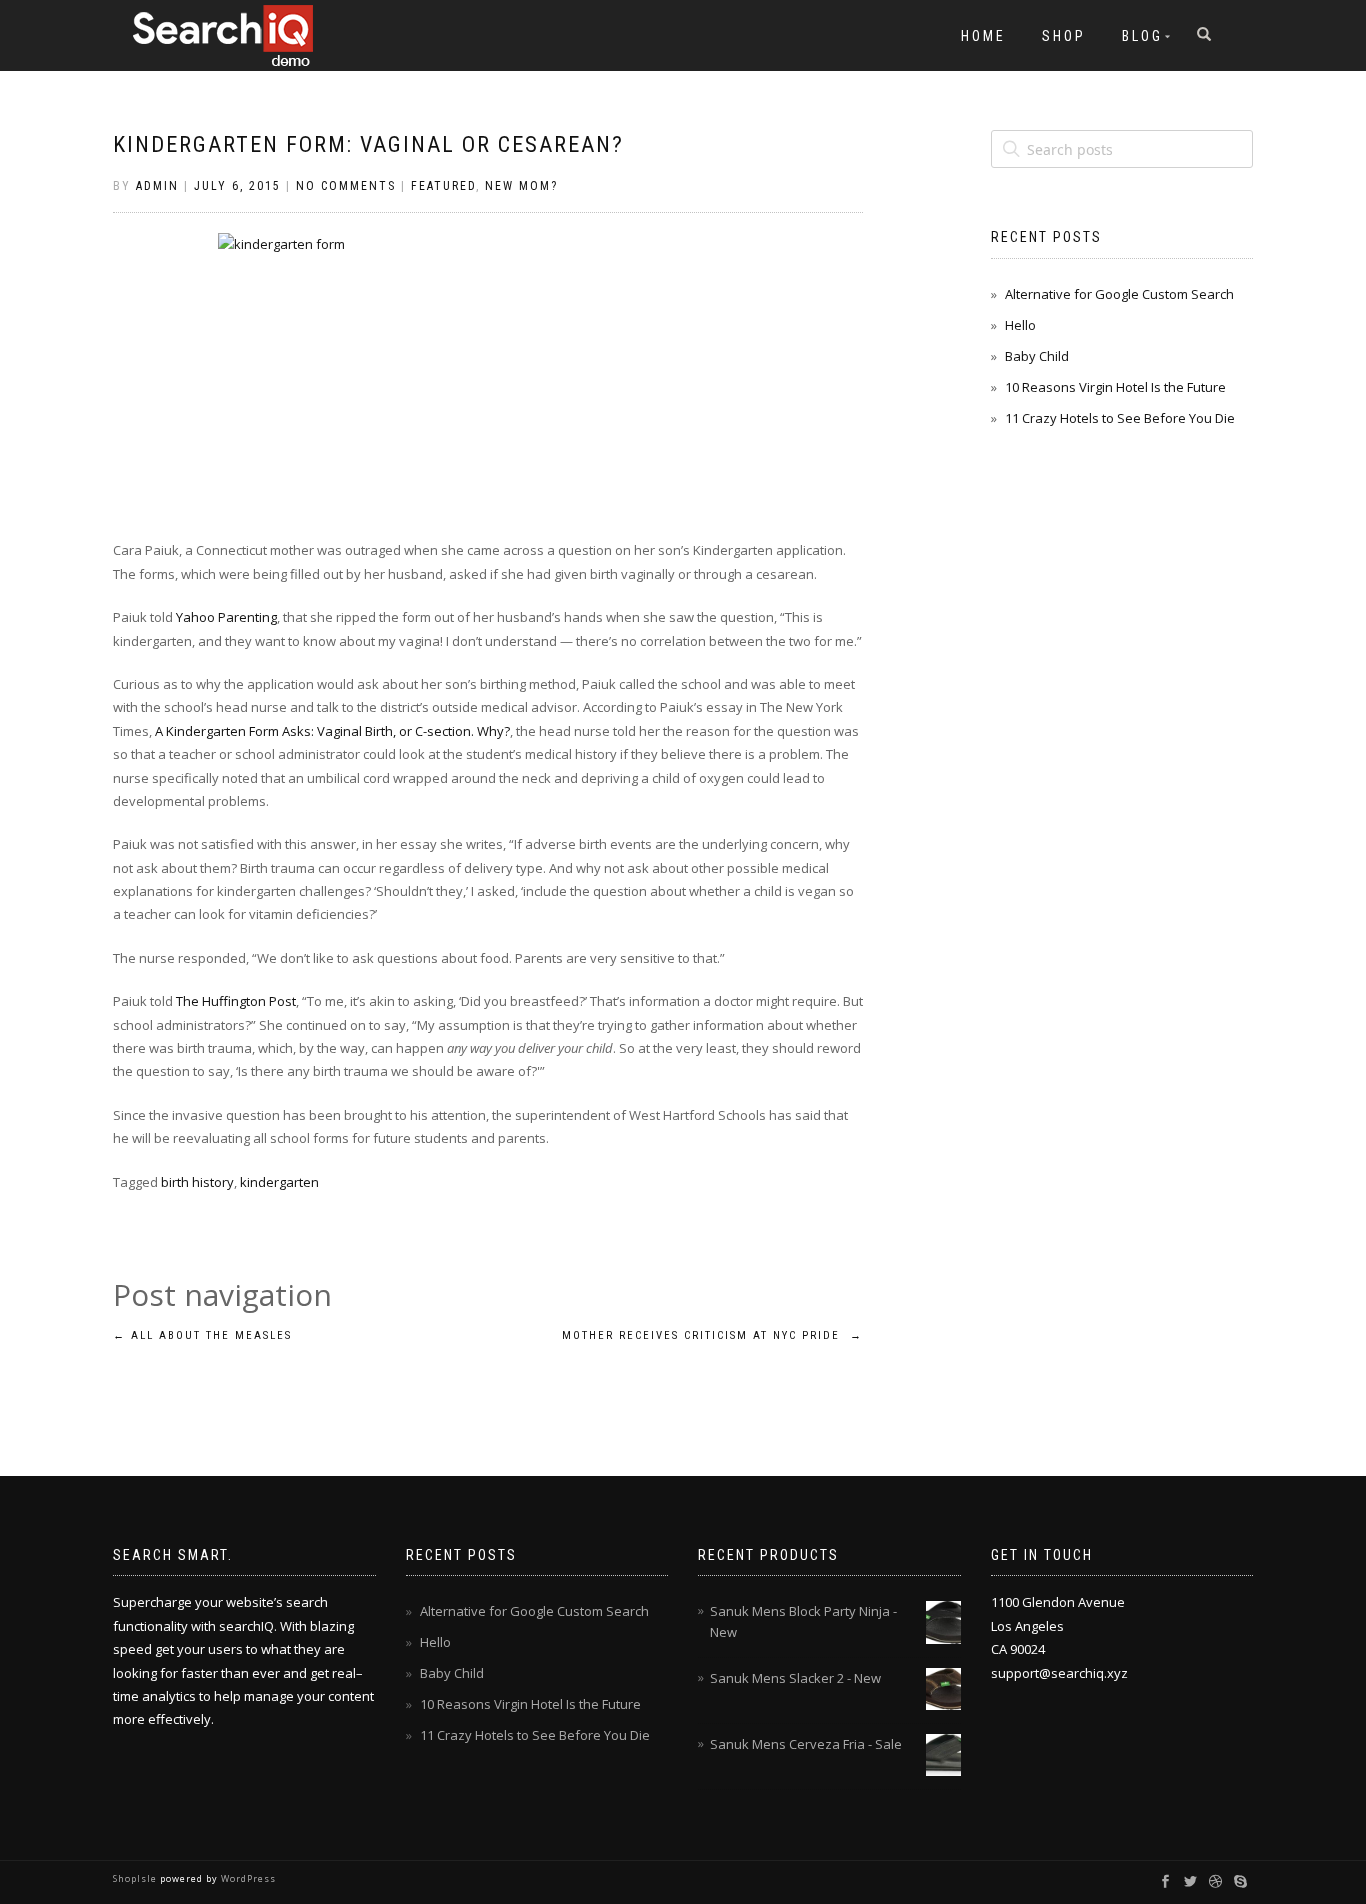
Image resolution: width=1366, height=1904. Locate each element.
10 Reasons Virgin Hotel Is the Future (1115, 387)
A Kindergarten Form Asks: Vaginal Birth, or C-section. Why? (332, 731)
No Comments (346, 186)
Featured (443, 186)
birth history (197, 1182)
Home (983, 36)
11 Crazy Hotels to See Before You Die (1120, 418)
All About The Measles (202, 1335)
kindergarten (279, 1182)
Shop (1064, 36)
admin (157, 186)
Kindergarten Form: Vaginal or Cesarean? (368, 144)
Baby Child (1037, 356)
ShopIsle (136, 1878)
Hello (1020, 325)
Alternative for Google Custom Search (1119, 294)
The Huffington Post (236, 1001)
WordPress (247, 1878)
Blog (1142, 36)
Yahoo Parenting (226, 617)
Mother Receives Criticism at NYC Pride (712, 1335)
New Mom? (521, 186)
